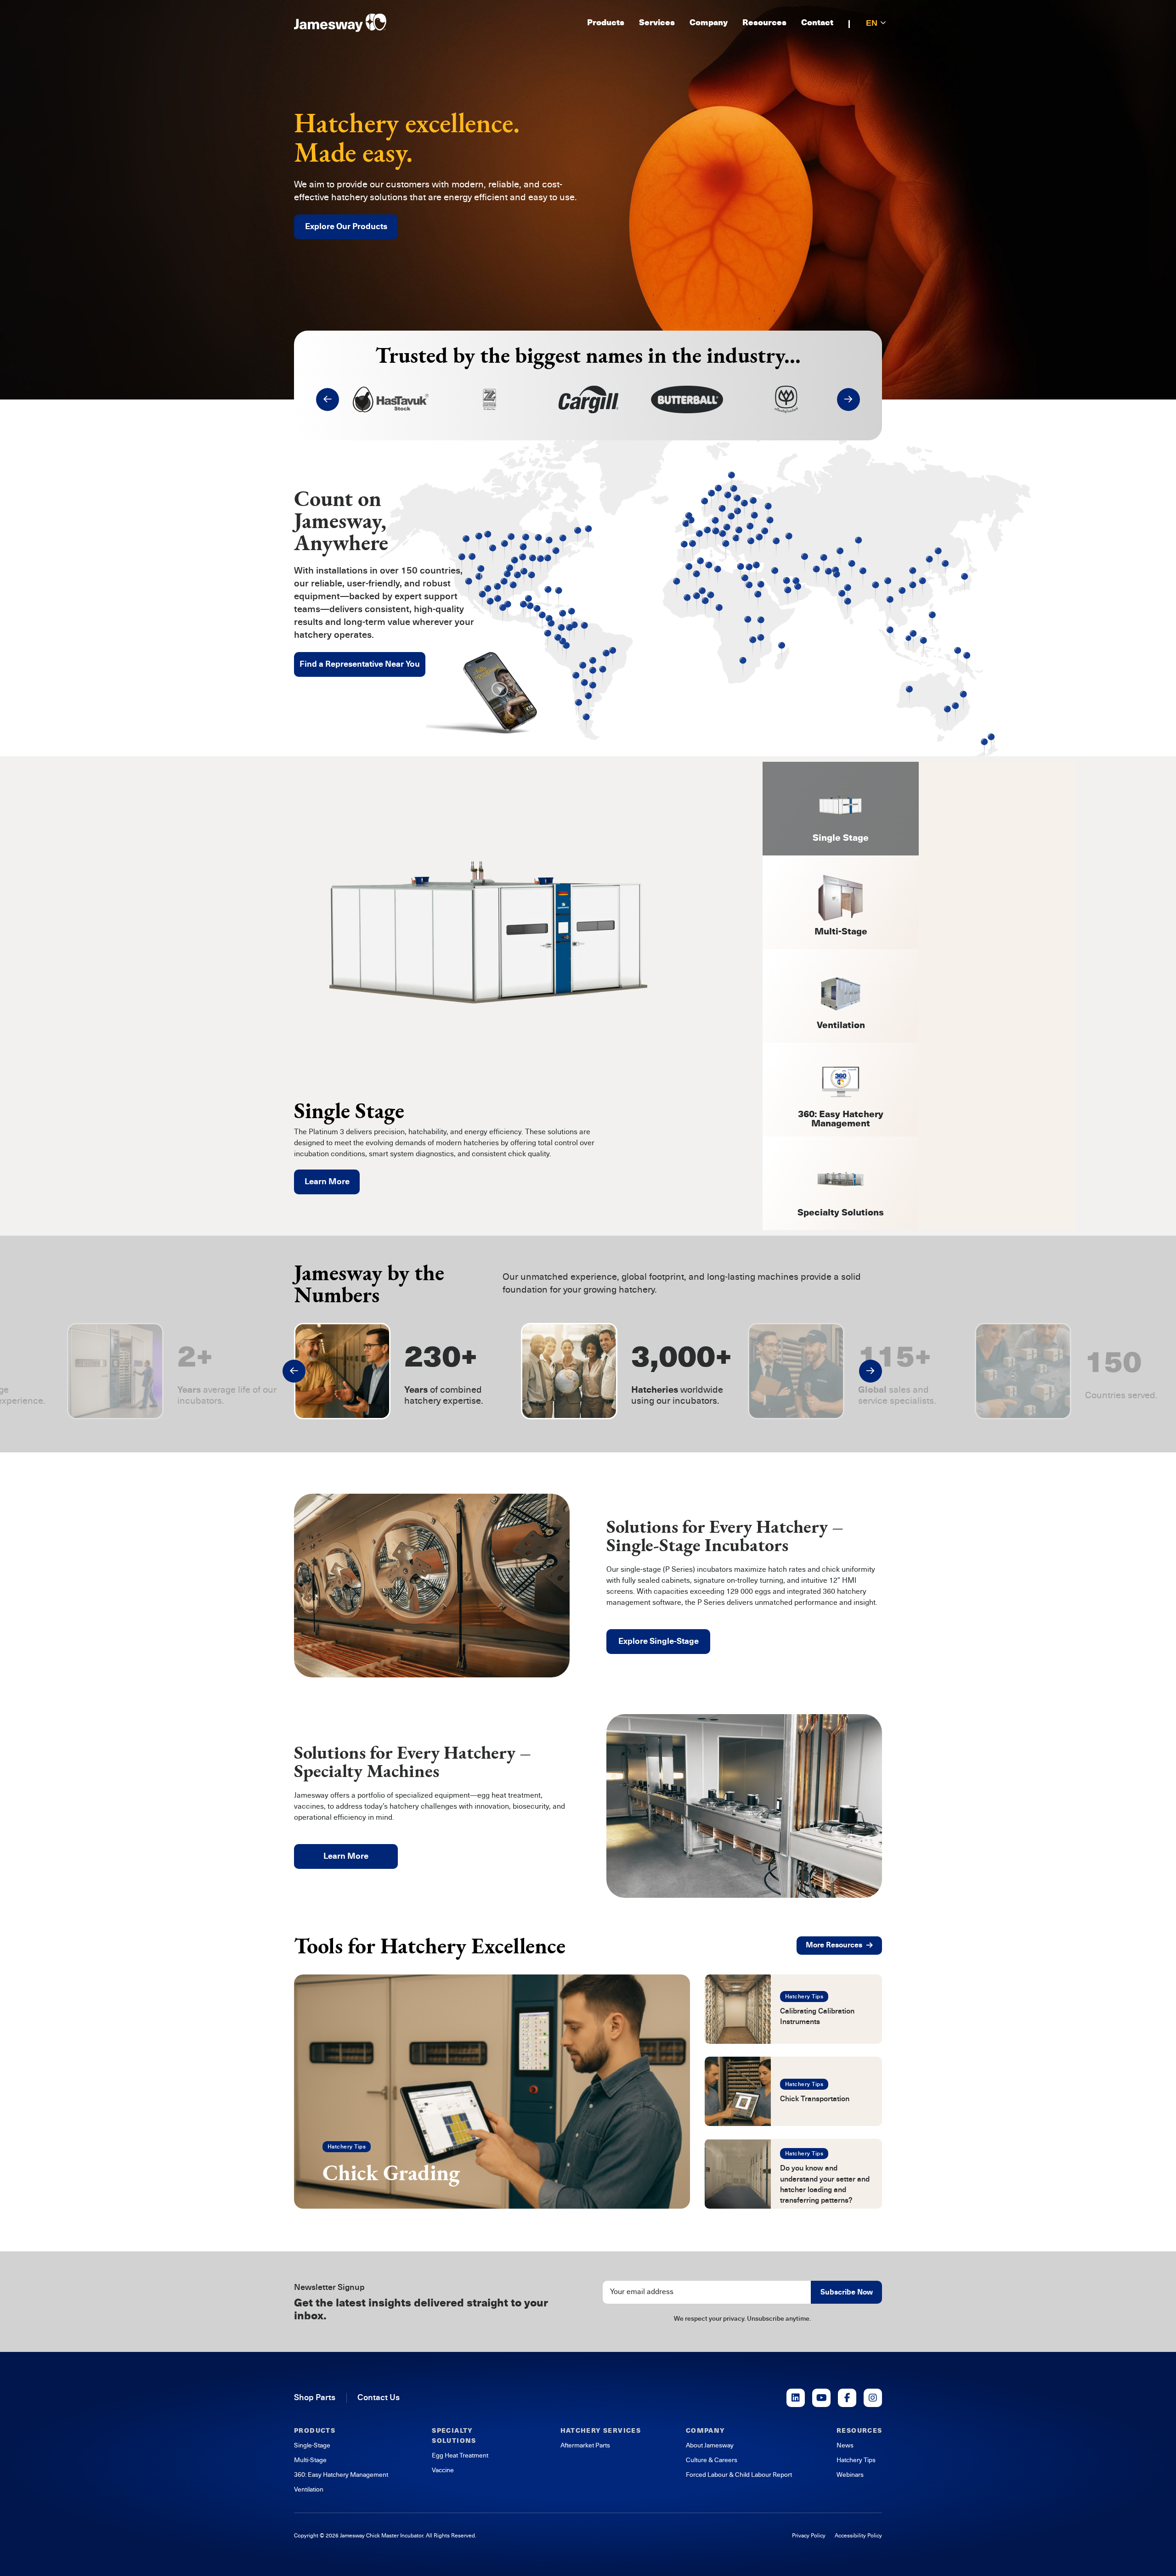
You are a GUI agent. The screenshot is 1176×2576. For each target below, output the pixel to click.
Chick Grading (391, 2172)
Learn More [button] (346, 1856)
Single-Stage (312, 2445)
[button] (328, 399)
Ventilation (309, 2489)
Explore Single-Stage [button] (659, 1641)
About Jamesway (710, 2445)
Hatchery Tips (347, 2147)
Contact (817, 23)
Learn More (327, 1181)
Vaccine (443, 2470)
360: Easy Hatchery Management (341, 2475)
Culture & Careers (712, 2460)
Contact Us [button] (379, 2397)
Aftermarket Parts (585, 2445)
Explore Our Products (346, 226)
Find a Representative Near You (360, 664)
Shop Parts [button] (315, 2397)
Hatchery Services (601, 2431)
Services (657, 23)
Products (606, 23)
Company (709, 23)
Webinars (850, 2475)
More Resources (834, 1945)
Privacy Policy (809, 2536)
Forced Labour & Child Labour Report (739, 2475)
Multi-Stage (310, 2460)
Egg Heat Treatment (460, 2455)
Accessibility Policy (858, 2536)
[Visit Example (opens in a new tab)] (796, 2398)
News (845, 2445)
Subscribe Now (847, 2292)
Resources (764, 23)
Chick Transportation (815, 2099)
